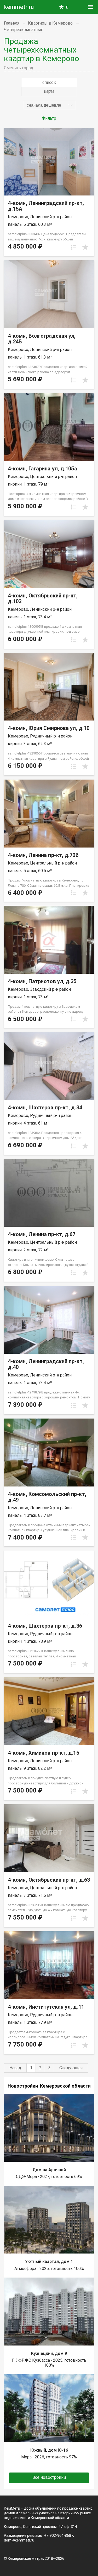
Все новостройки (49, 2477)
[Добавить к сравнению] (74, 247)
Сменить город (19, 68)
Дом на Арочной (49, 2170)
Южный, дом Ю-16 (49, 2450)
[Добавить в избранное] (85, 247)
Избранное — (67, 7)
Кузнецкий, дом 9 (49, 2353)
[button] (49, 105)
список (49, 82)
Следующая (71, 2068)
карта (49, 91)
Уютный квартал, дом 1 (49, 2261)
